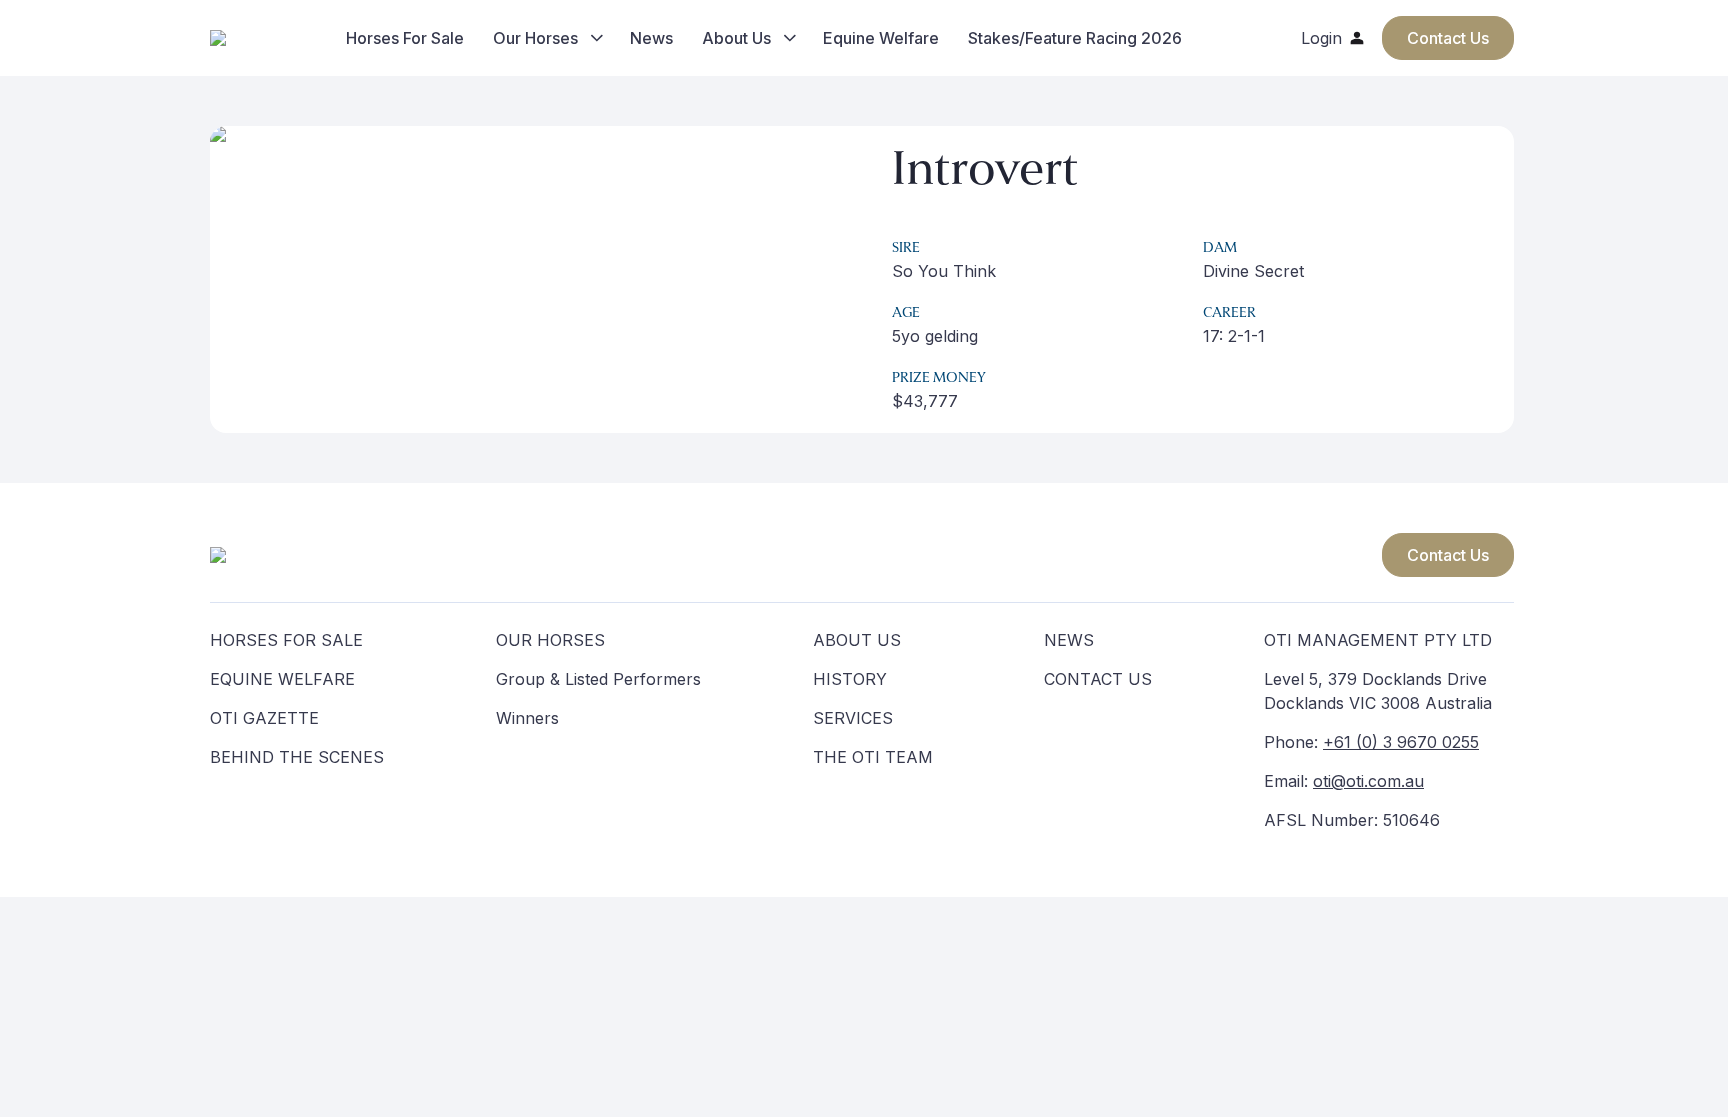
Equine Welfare (881, 38)
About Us (736, 38)
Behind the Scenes (297, 757)
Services (853, 718)
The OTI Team (873, 757)
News (651, 38)
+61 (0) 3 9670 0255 (1401, 742)
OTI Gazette (264, 718)
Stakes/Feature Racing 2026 (1075, 38)
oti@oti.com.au (1368, 781)
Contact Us (1448, 555)
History (850, 679)
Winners (527, 718)
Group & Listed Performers (598, 679)
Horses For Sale (405, 38)
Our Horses (535, 38)
